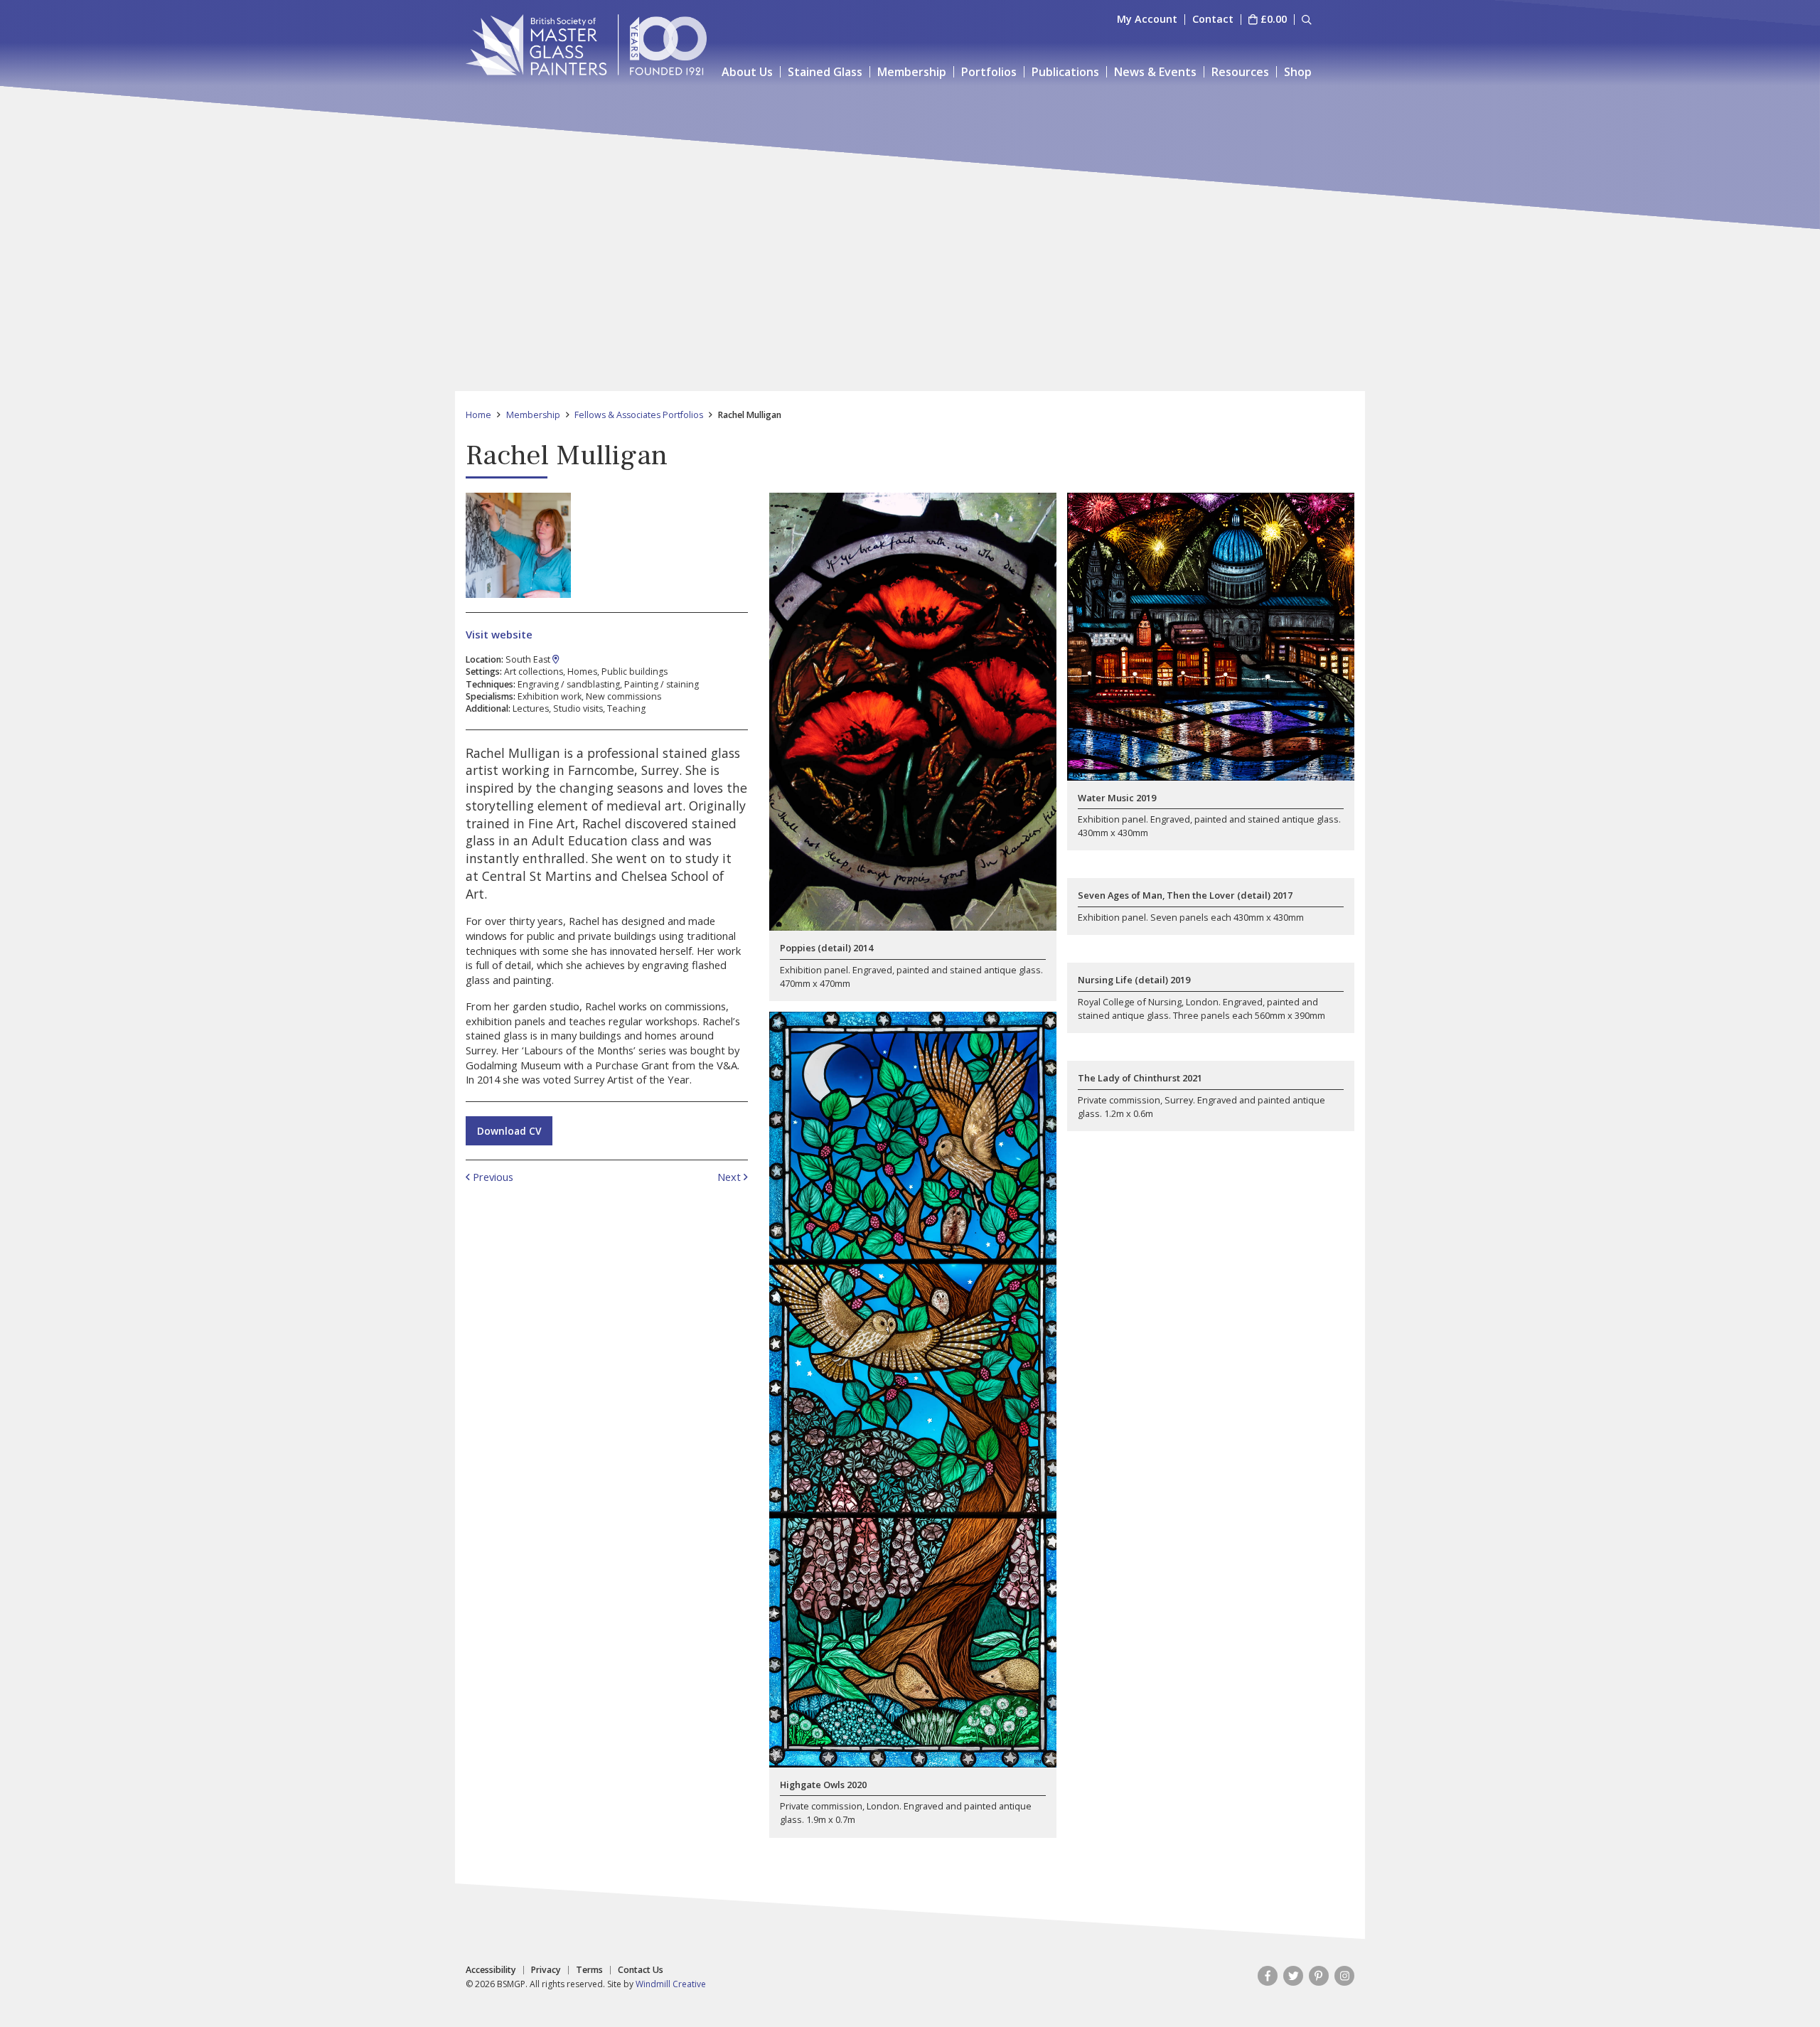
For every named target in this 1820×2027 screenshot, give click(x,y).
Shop (1298, 72)
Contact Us (641, 1970)
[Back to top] (1780, 1987)
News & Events (1155, 72)
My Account (1147, 20)
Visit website (499, 634)
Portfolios (989, 72)
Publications (1065, 72)
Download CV (509, 1131)
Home (478, 415)
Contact (1213, 20)
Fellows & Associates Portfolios (639, 415)
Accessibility (491, 1970)
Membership (912, 72)
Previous (492, 1177)
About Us (747, 72)
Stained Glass (825, 72)
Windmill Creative (671, 1984)
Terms (589, 1970)
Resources (1240, 72)
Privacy (546, 1970)
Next (730, 1177)
